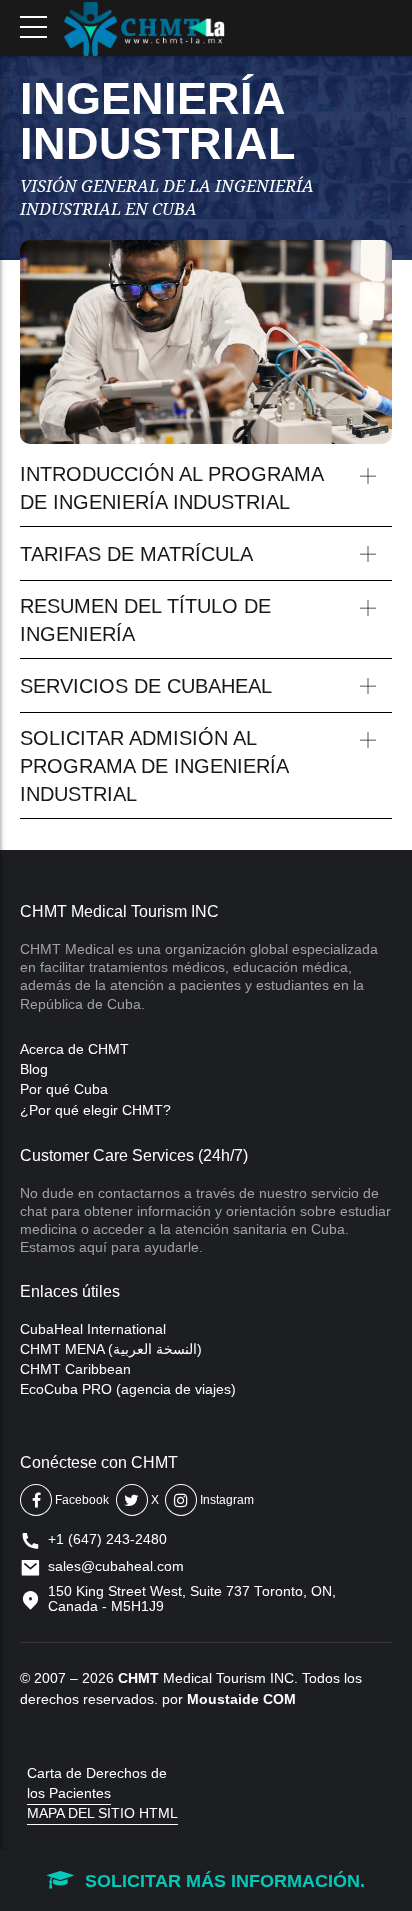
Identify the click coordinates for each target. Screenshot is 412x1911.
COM (279, 1699)
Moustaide (223, 1699)
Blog (34, 1069)
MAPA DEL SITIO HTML (102, 1813)
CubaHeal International (93, 1329)
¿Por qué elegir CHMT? (95, 1110)
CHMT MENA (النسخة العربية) (111, 1349)
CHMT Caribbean (75, 1369)
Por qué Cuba (64, 1089)
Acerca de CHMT (74, 1049)
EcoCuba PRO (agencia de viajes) (128, 1389)
